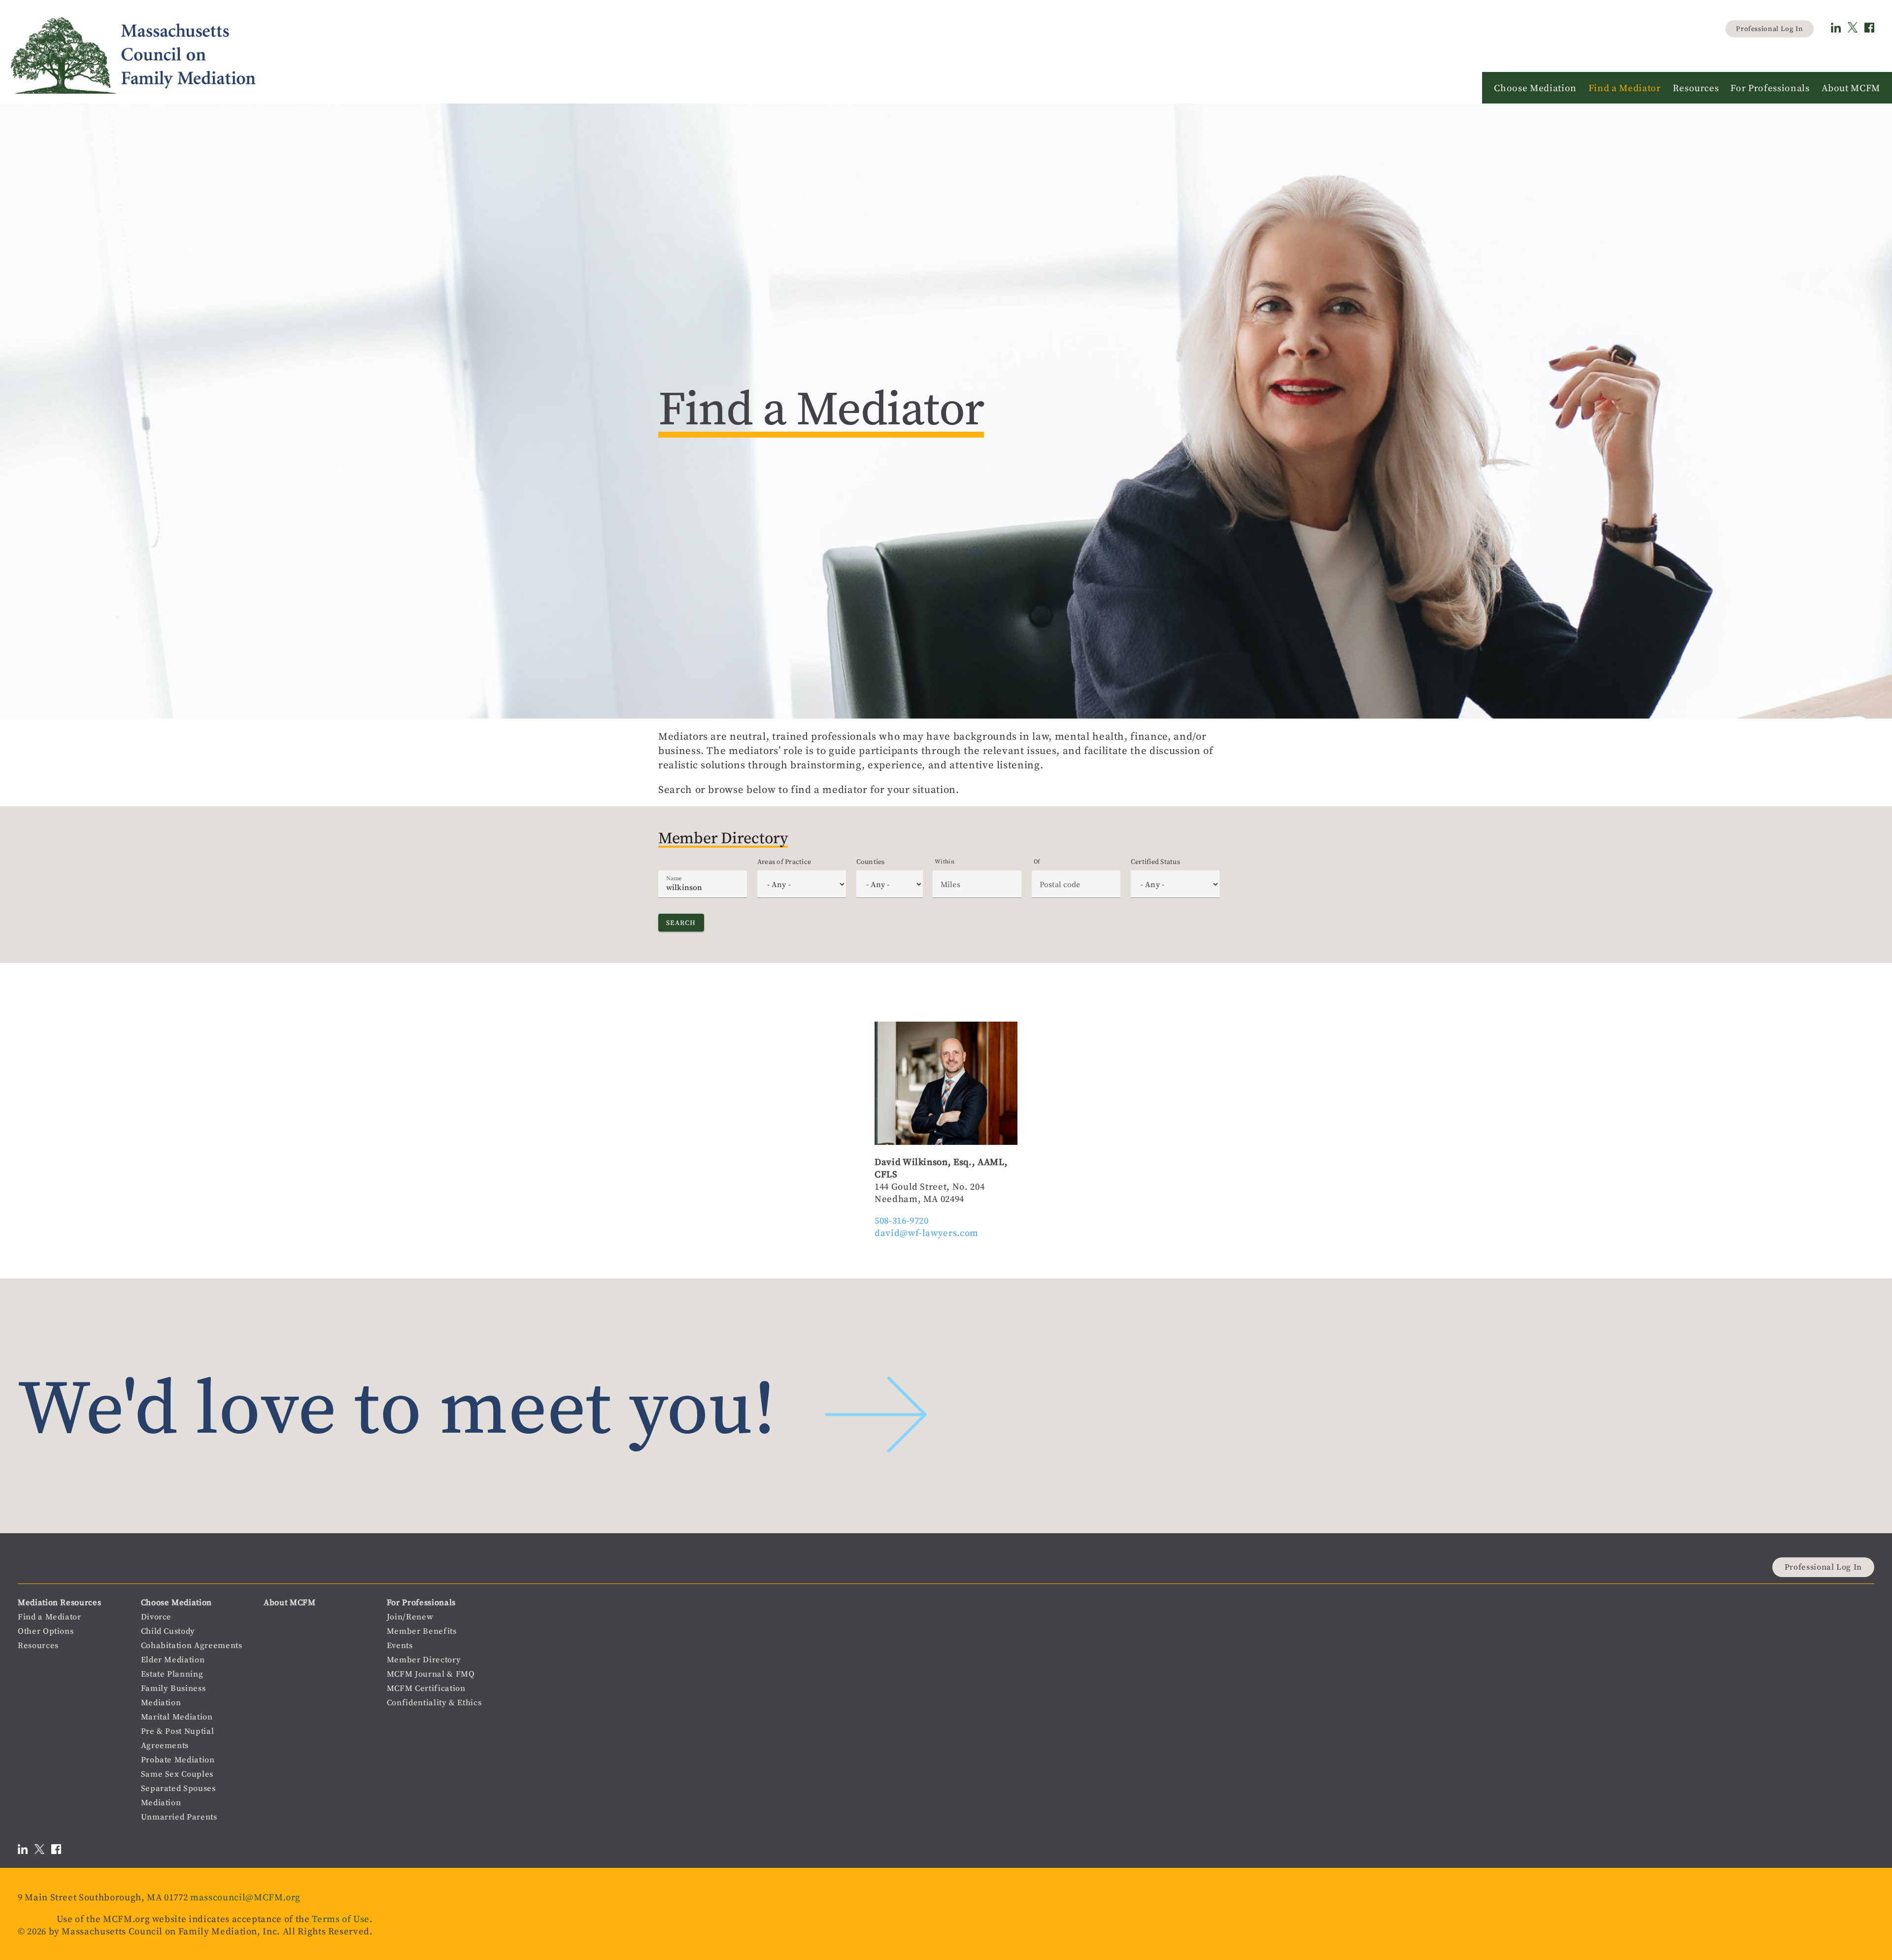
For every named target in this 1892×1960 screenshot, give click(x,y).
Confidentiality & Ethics (434, 1702)
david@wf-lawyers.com (927, 1233)
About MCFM (290, 1602)
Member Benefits (422, 1631)
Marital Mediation (177, 1717)
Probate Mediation (178, 1760)
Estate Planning (172, 1674)
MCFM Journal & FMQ (431, 1674)
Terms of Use (341, 1919)
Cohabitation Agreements (192, 1645)
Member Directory (424, 1660)
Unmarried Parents (179, 1817)
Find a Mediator (50, 1617)
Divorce (156, 1617)
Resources (38, 1645)
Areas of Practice (784, 861)
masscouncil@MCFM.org (245, 1897)
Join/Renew (410, 1617)
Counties (871, 861)
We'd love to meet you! (397, 1406)
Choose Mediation (176, 1602)
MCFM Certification (426, 1688)
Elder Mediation (173, 1660)
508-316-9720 (902, 1221)
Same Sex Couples (177, 1774)
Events (400, 1645)
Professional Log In (1769, 29)
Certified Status (1155, 861)
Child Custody (168, 1631)
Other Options (46, 1631)
